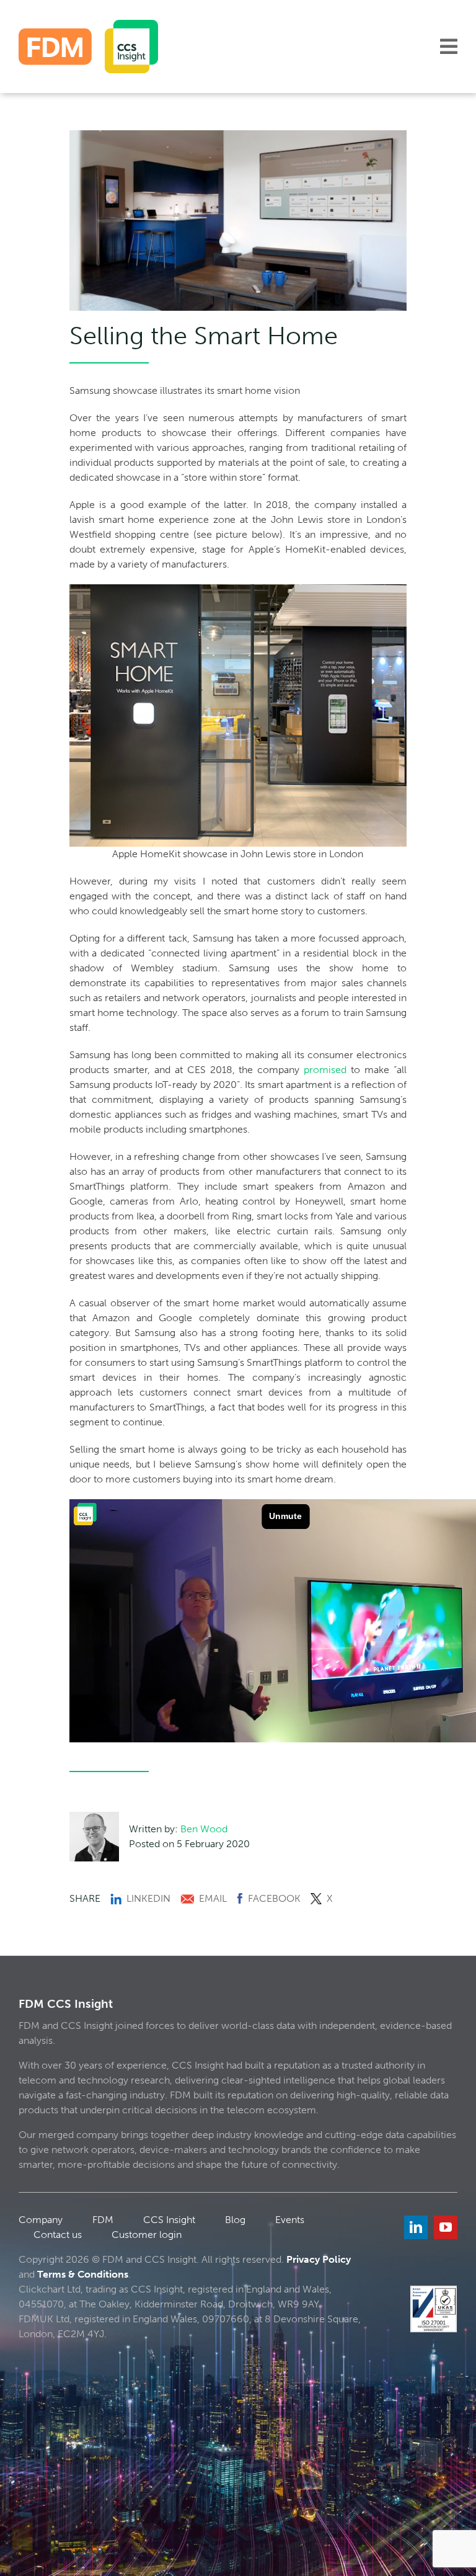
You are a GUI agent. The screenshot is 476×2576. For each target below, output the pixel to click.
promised (325, 1070)
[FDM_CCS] (88, 25)
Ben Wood (204, 1829)
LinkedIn (148, 1898)
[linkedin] (416, 2227)
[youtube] (446, 2227)
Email (213, 1898)
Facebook (274, 1898)
